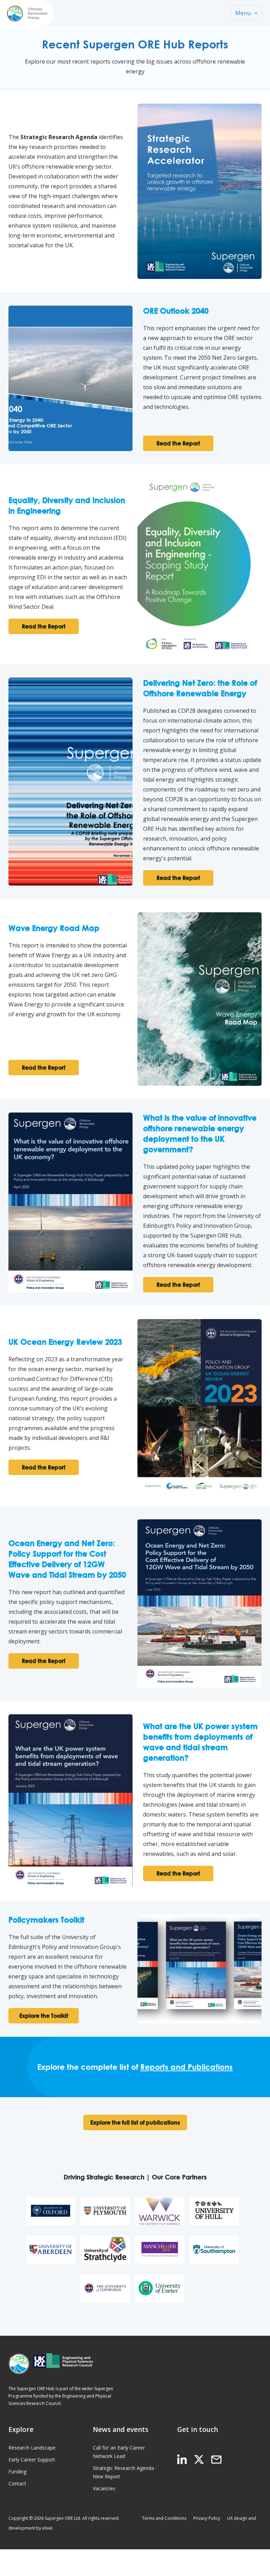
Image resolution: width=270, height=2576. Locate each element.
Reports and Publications (187, 2067)
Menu (243, 13)
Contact (17, 2483)
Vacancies (104, 2488)
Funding (17, 2471)
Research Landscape (32, 2448)
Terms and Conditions (164, 2518)
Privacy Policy (207, 2518)
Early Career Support (32, 2460)
